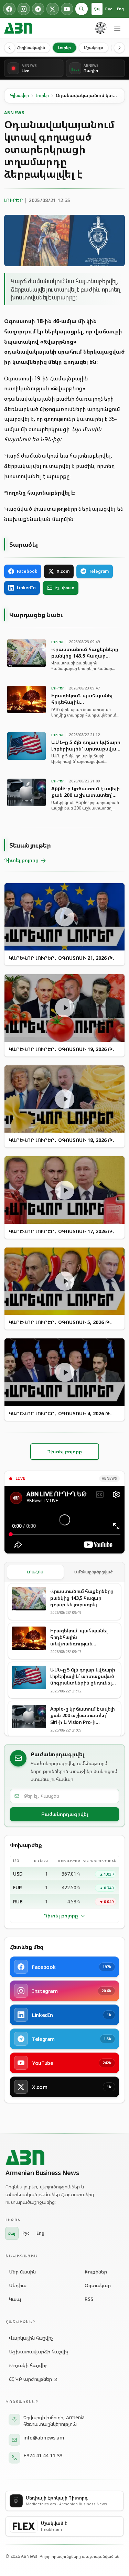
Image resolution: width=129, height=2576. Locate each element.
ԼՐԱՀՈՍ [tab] (35, 1572)
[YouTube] (67, 9)
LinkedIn (26, 588)
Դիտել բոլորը (61, 1916)
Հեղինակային (31, 48)
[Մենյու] (117, 28)
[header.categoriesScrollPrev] (10, 48)
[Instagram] (24, 9)
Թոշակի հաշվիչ (28, 2365)
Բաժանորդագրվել (65, 1814)
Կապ (15, 2299)
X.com (63, 571)
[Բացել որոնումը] (82, 9)
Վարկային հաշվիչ (31, 2338)
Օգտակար (98, 2285)
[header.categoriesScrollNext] (119, 48)
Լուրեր (64, 48)
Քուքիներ (96, 2272)
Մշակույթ (94, 48)
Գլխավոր (19, 96)
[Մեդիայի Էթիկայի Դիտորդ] (101, 28)
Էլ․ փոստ (65, 588)
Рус (109, 9)
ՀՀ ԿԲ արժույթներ (30, 2379)
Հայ (97, 9)
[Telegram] (38, 9)
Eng (120, 9)
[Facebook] (9, 9)
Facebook (27, 571)
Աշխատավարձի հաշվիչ (39, 2352)
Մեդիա (18, 2285)
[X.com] (53, 9)
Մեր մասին (22, 2272)
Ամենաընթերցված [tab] (94, 1572)
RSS (89, 2299)
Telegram (99, 571)
